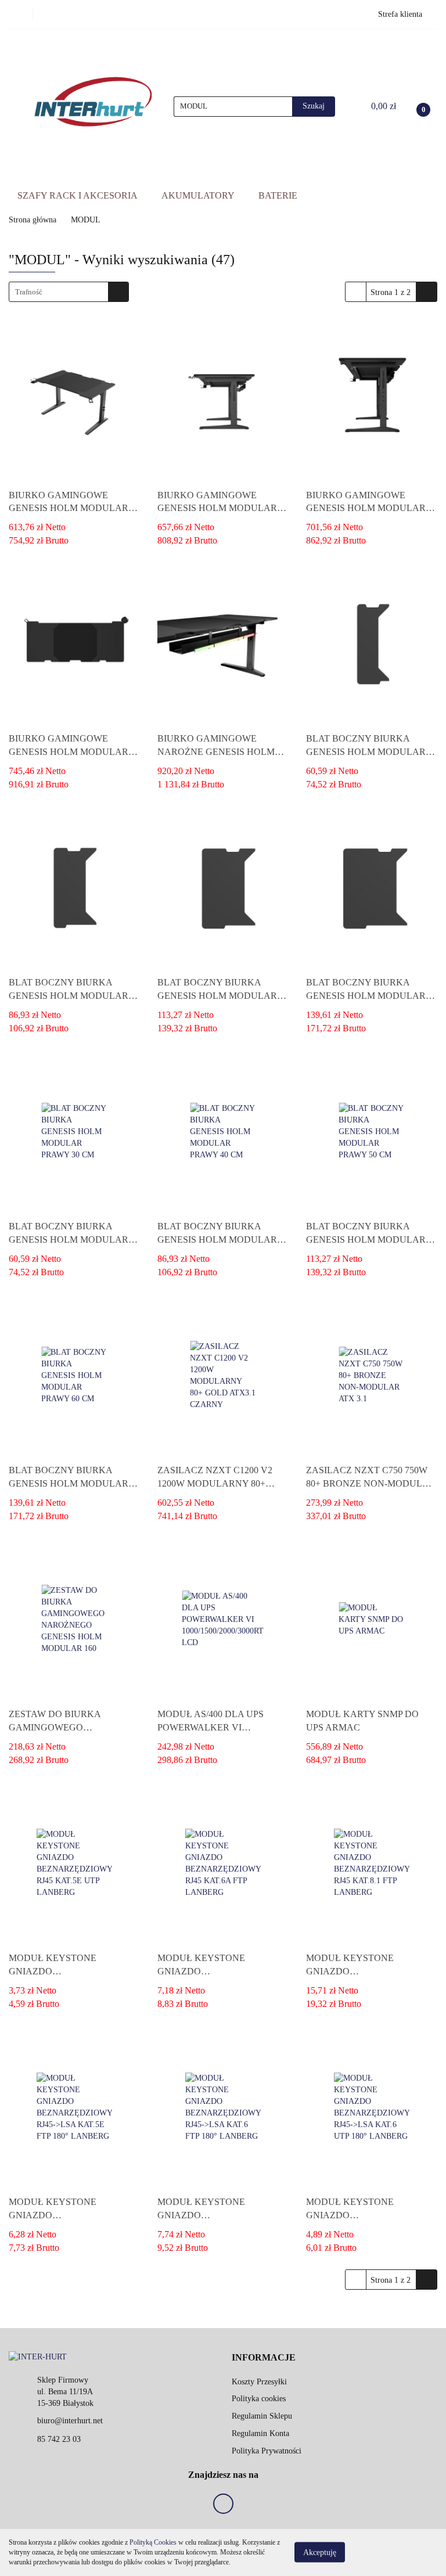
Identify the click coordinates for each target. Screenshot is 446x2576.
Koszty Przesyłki (259, 2382)
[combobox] (69, 292)
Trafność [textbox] (29, 292)
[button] (264, 2358)
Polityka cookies (259, 2399)
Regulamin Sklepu (262, 2416)
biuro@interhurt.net (70, 2421)
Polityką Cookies (153, 2542)
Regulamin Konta (260, 2433)
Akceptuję (320, 2552)
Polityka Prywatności (267, 2451)
